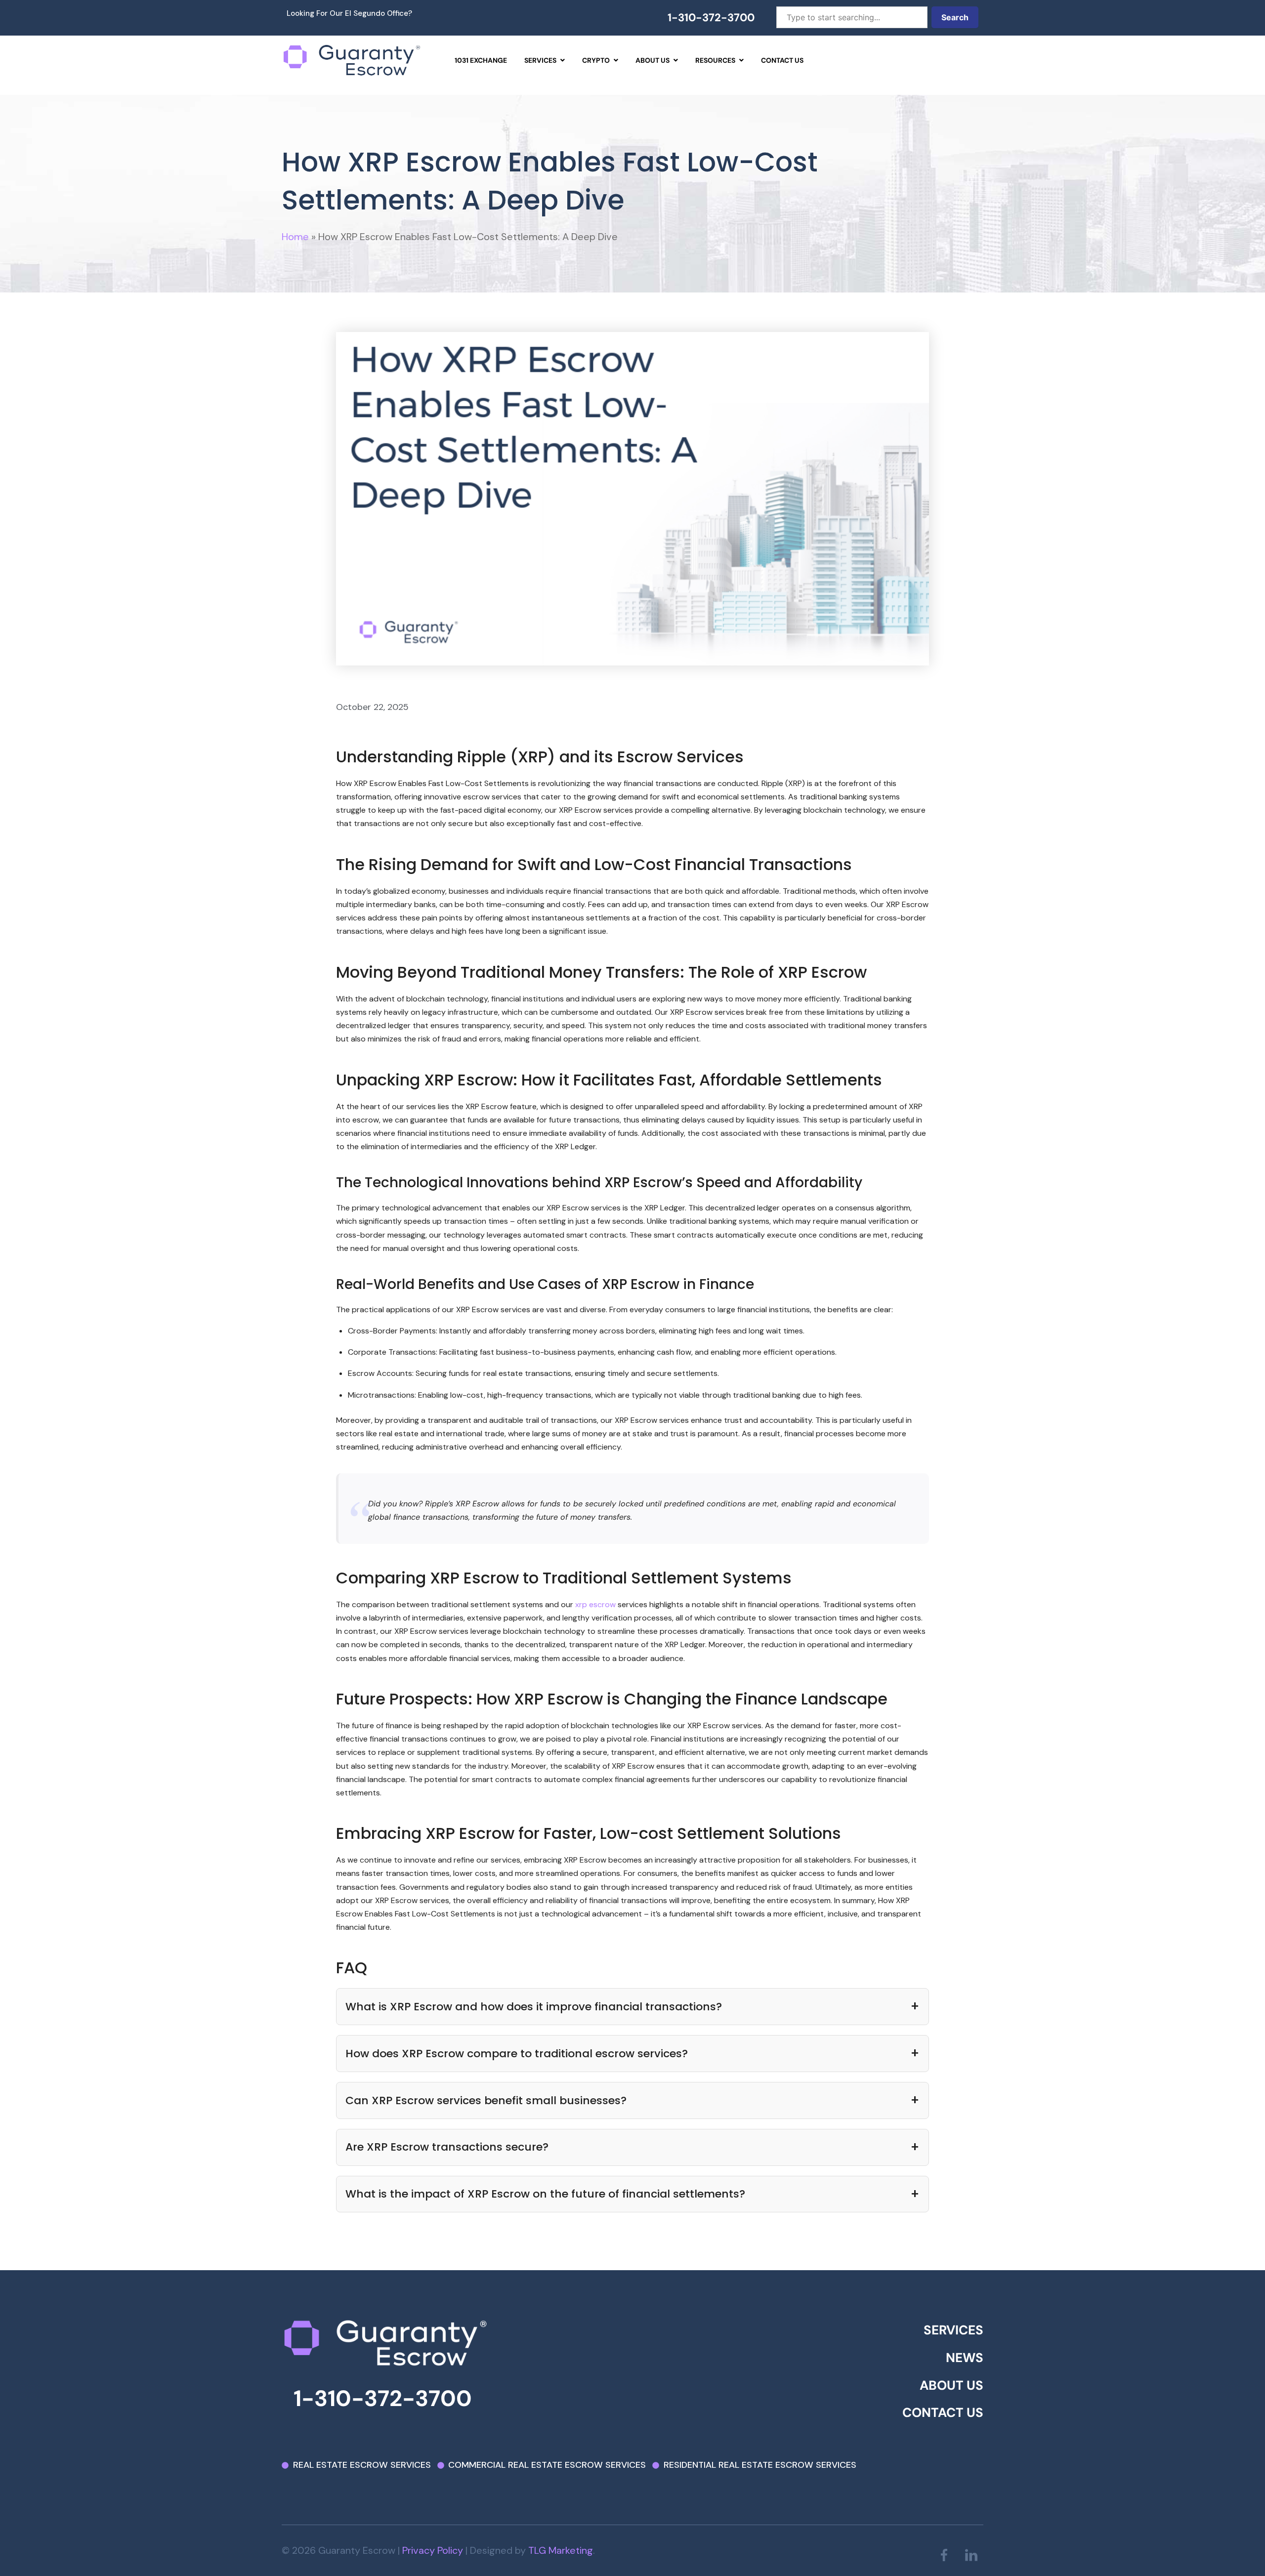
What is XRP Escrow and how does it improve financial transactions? (534, 2007)
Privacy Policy (433, 2550)
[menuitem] (545, 60)
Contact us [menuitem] (782, 60)
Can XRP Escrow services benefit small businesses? (486, 2100)
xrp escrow (595, 1604)
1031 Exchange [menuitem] (481, 60)
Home (295, 237)
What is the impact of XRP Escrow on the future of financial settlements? (545, 2194)
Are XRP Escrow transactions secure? (447, 2147)
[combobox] (852, 17)
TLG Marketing (561, 2550)
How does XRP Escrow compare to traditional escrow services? (517, 2054)
